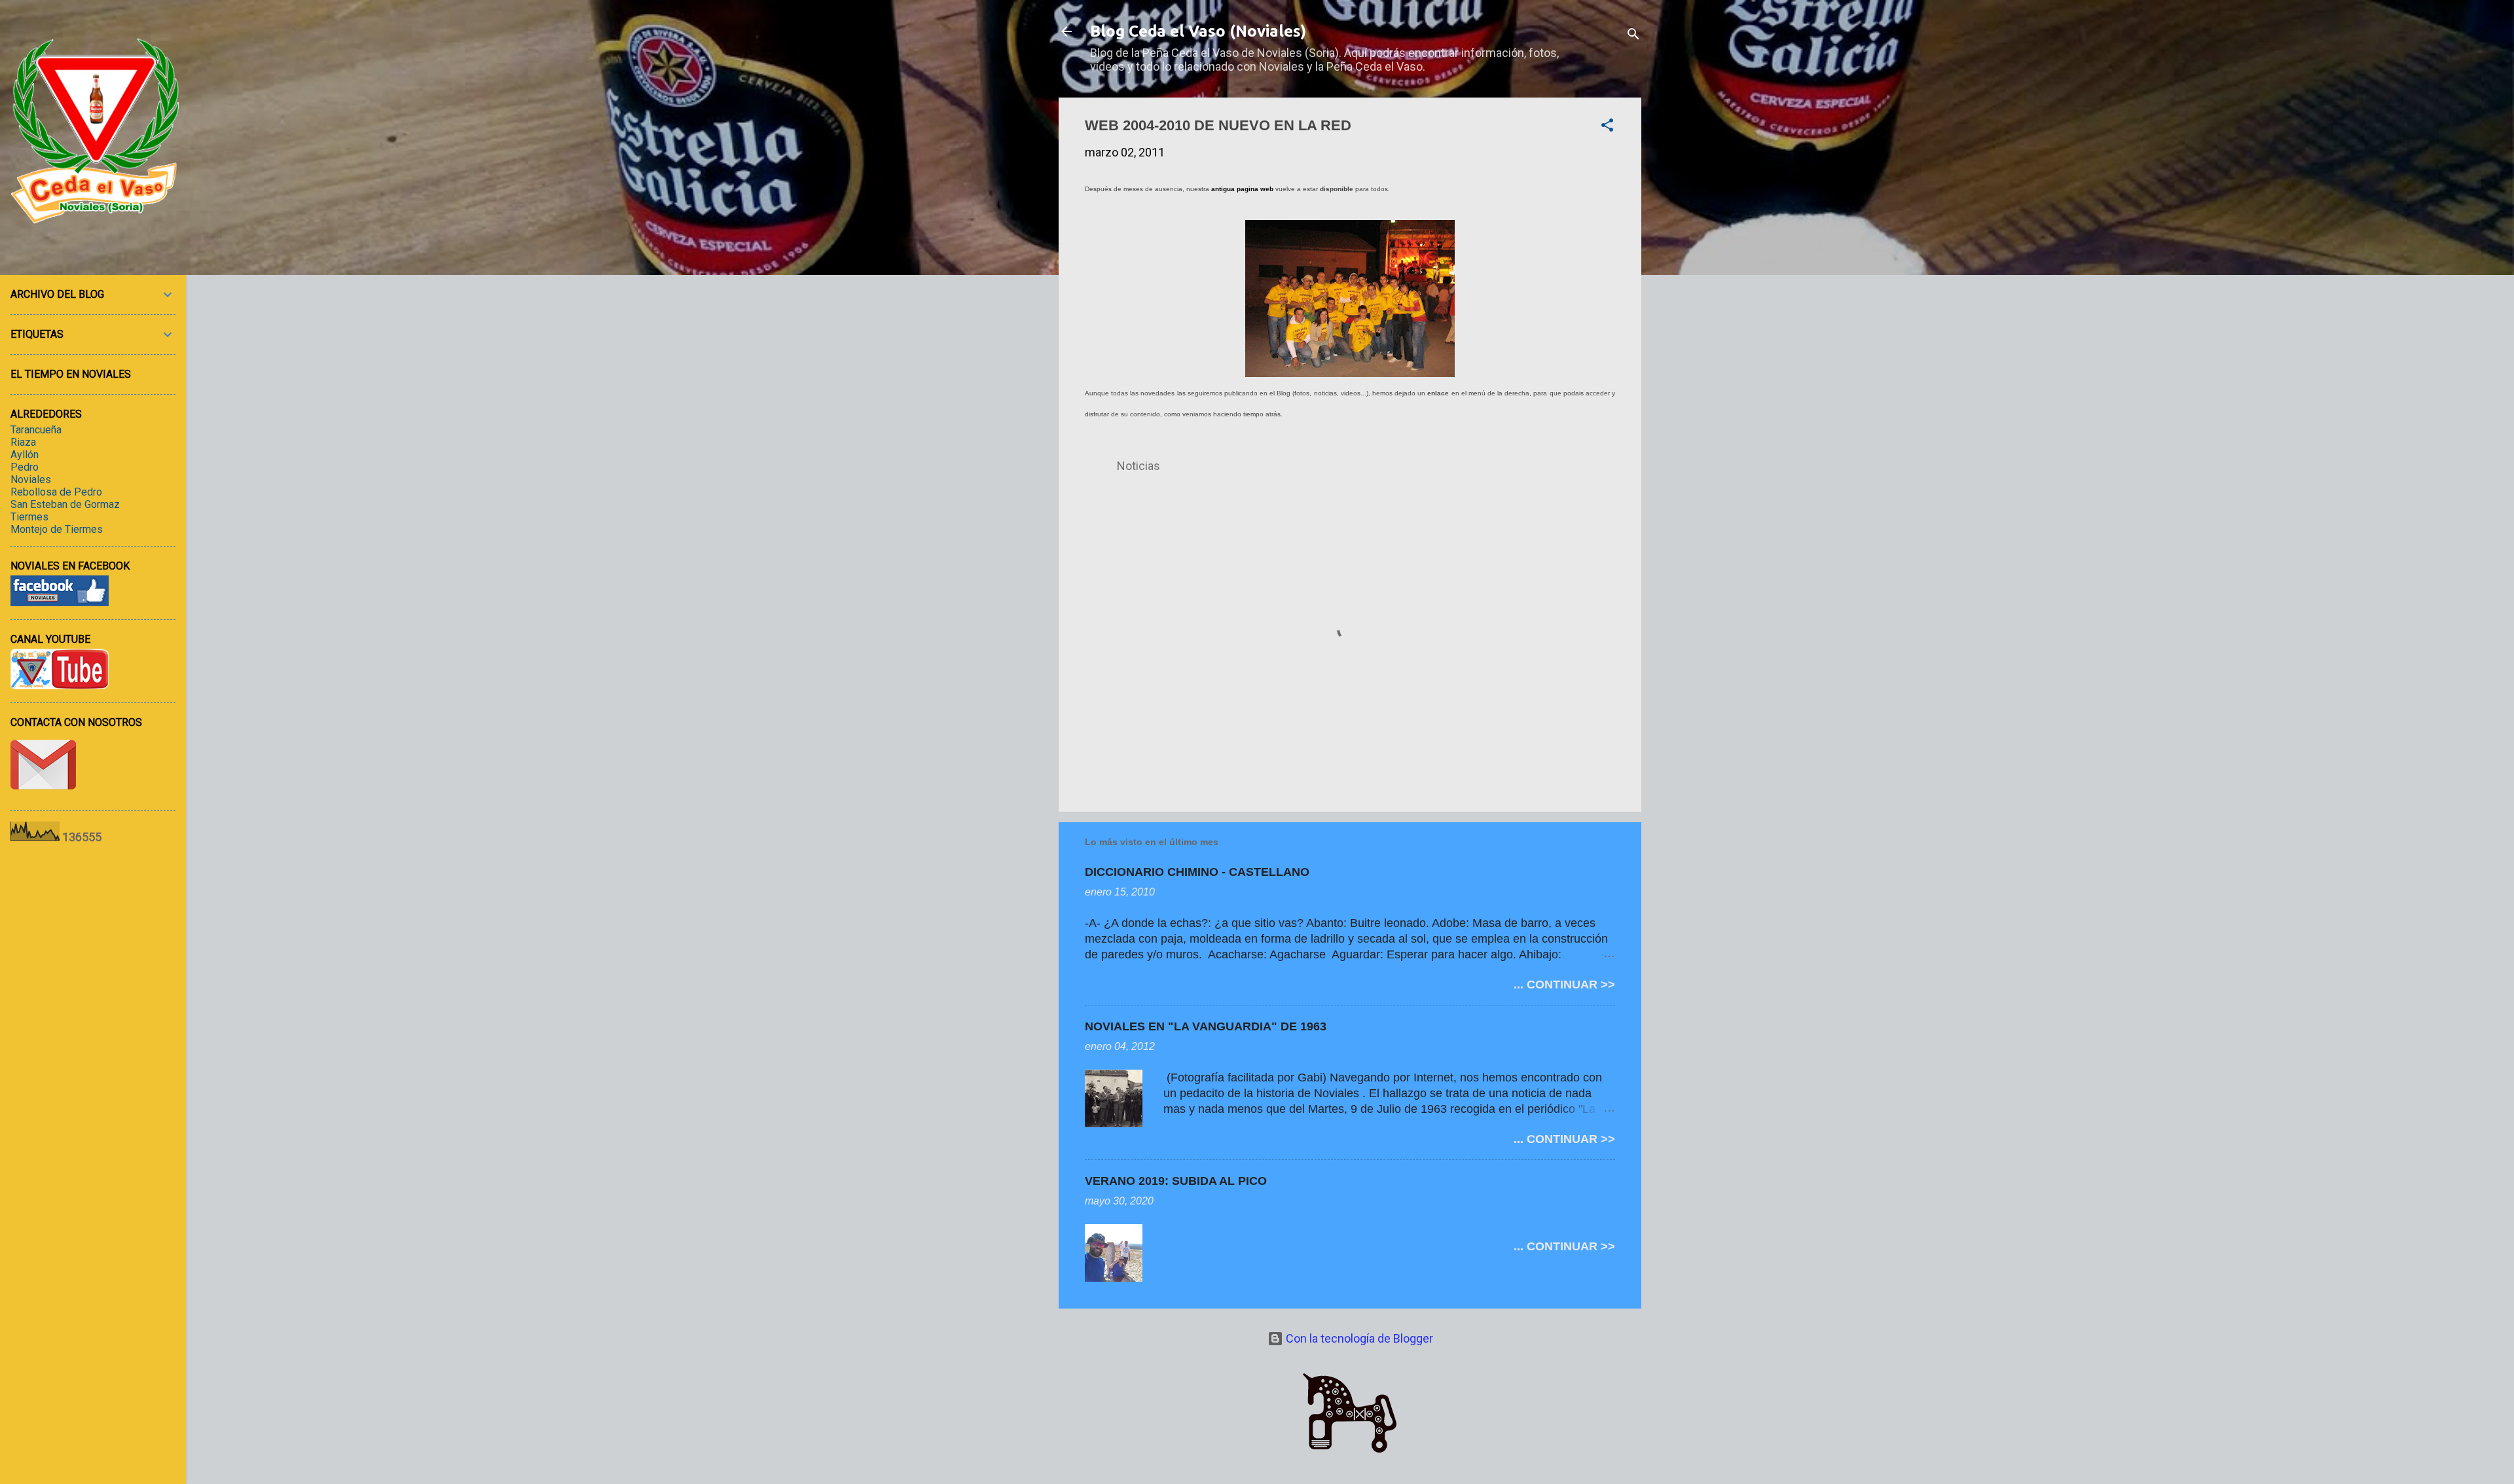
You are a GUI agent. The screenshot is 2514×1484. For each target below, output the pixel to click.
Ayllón (25, 455)
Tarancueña (36, 430)
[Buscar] (1633, 36)
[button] (1607, 127)
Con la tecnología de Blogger (1358, 1338)
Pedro (25, 467)
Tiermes (29, 517)
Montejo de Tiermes (57, 529)
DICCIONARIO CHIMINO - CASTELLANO (1197, 872)
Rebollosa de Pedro (56, 492)
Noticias (1139, 466)
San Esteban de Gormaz (65, 504)
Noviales (31, 480)
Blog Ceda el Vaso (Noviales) (1198, 31)
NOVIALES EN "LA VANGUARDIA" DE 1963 (1206, 1026)
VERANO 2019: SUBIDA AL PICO (1176, 1181)
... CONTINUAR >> (1564, 985)
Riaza (23, 442)
